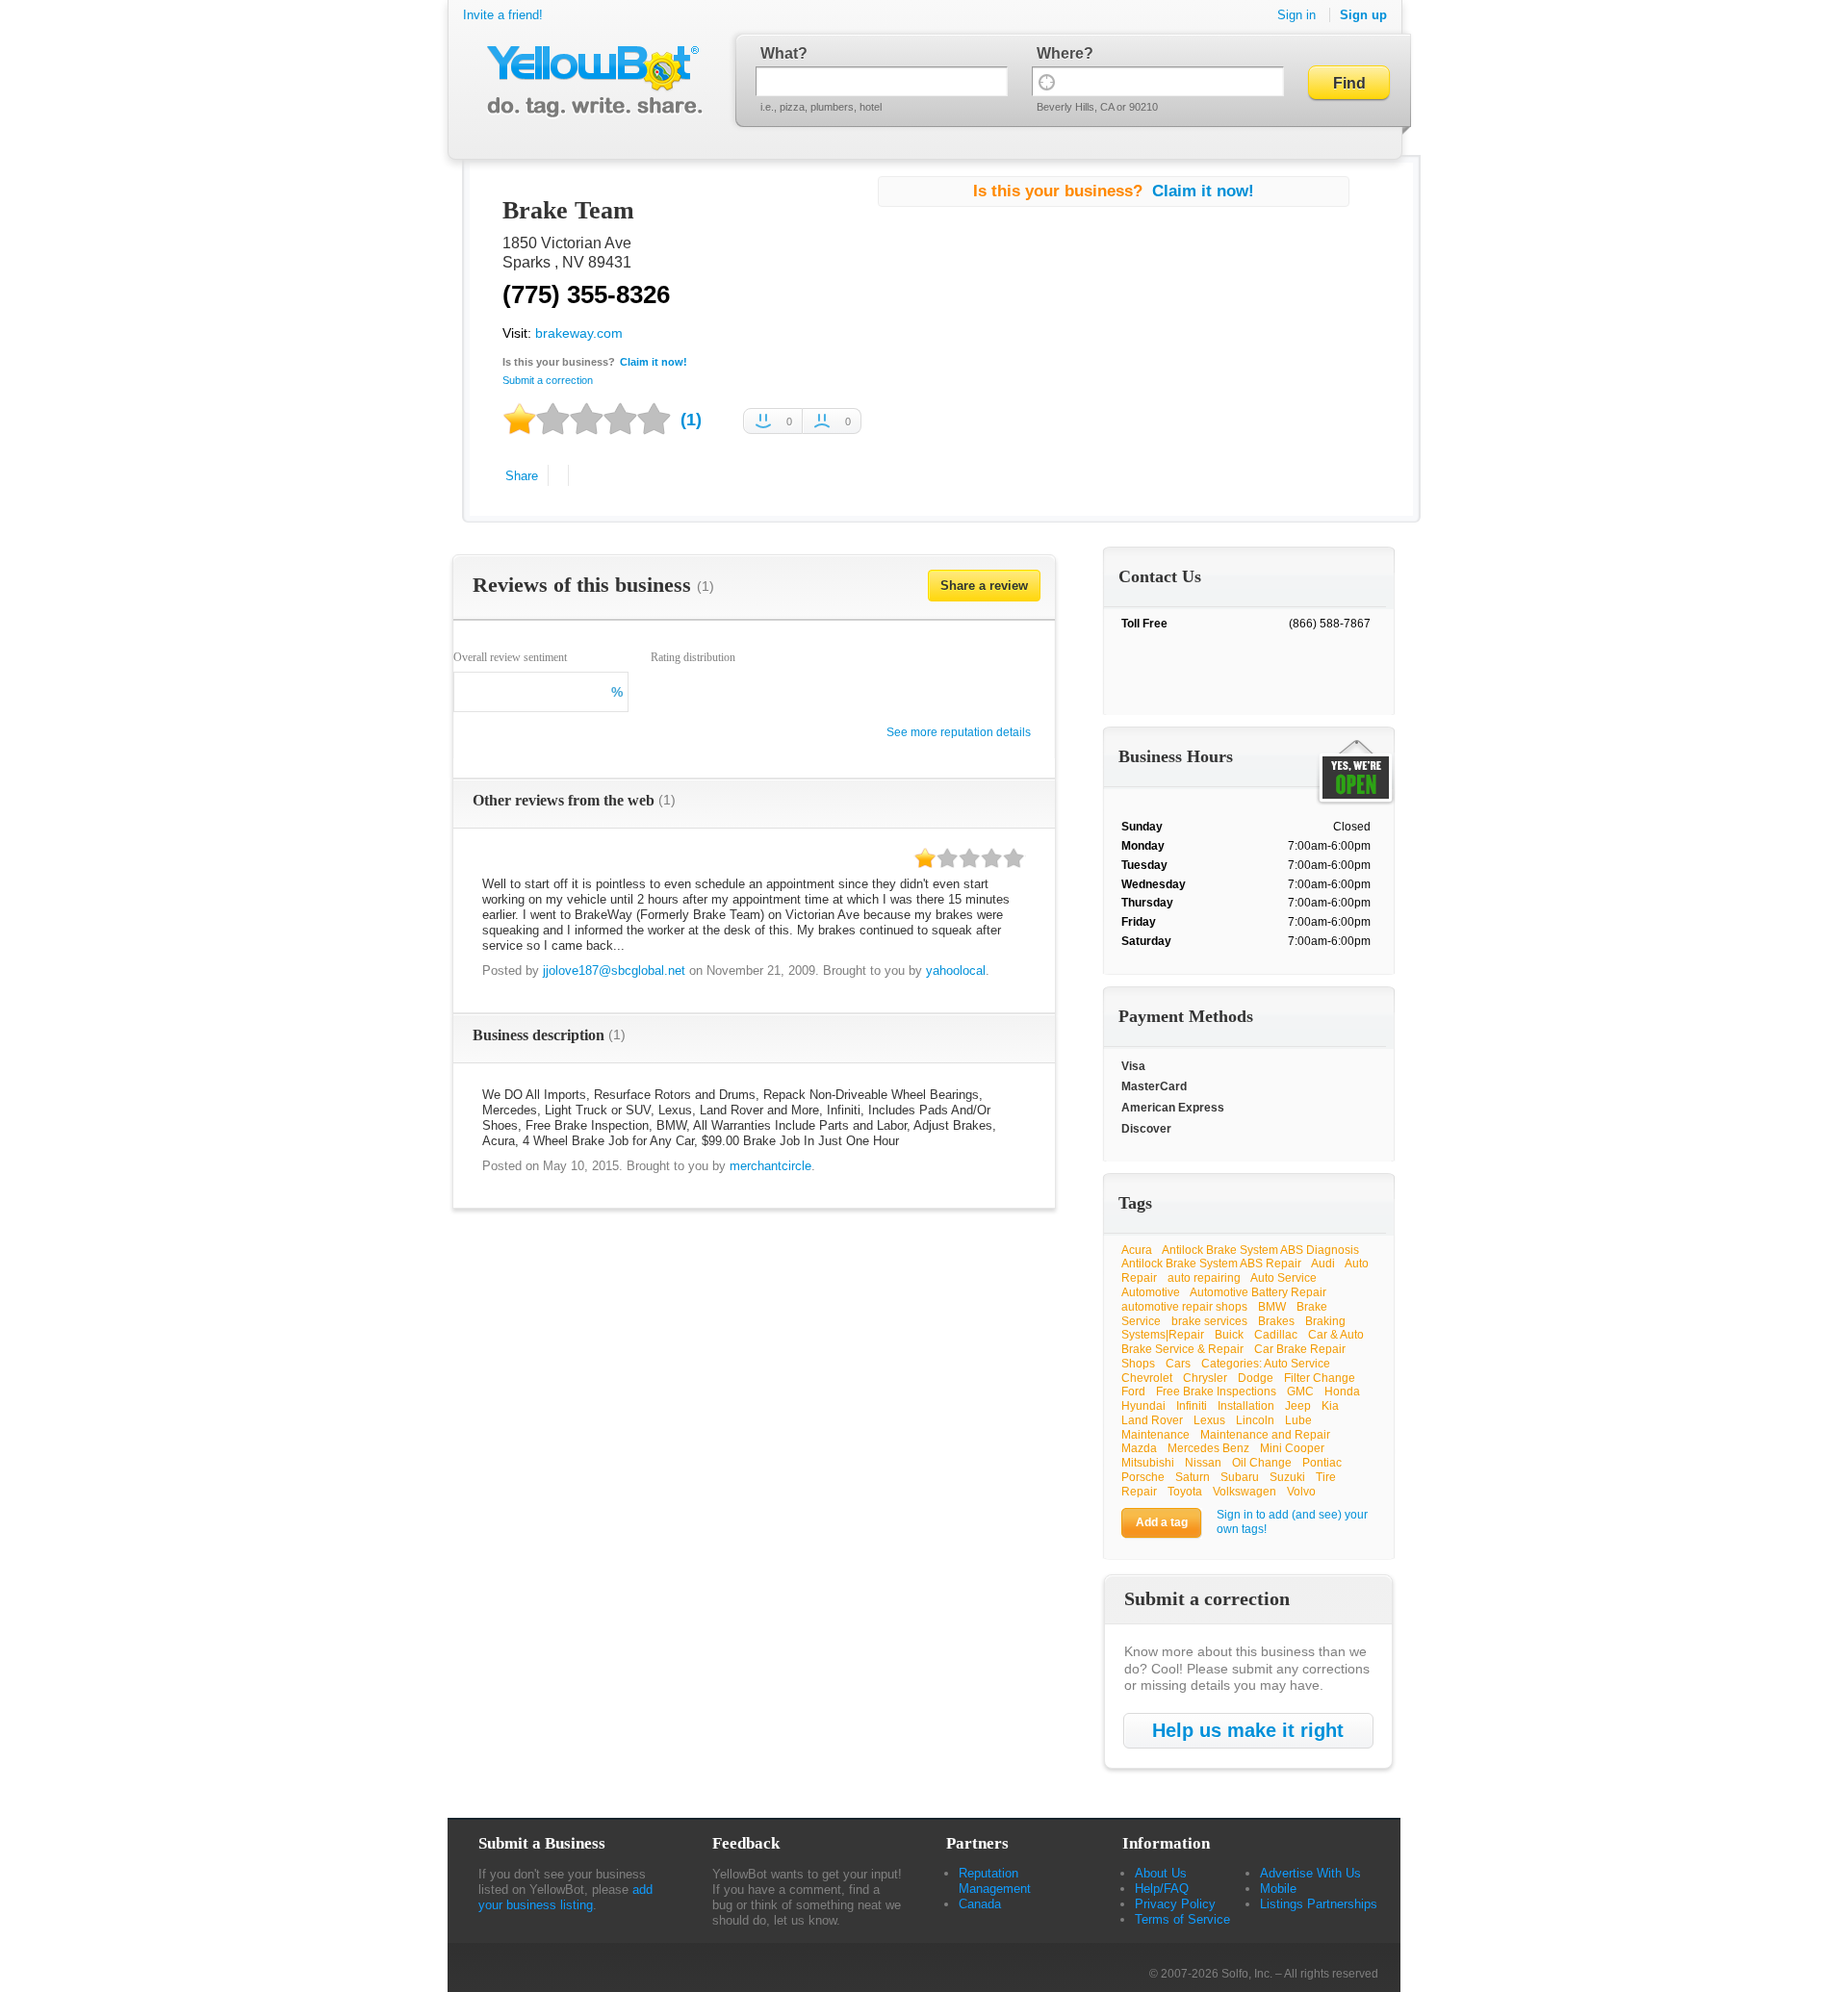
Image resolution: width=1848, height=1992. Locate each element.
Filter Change (1320, 1378)
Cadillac (1276, 1335)
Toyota (1185, 1492)
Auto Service (1283, 1278)
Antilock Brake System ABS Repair (1211, 1264)
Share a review (984, 586)
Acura (1137, 1250)
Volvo (1301, 1492)
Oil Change (1262, 1463)
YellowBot (590, 82)
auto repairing (1204, 1278)
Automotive (1151, 1292)
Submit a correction (548, 380)
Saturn (1193, 1477)
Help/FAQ (1162, 1889)
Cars (1178, 1364)
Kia (1330, 1406)
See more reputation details (959, 732)
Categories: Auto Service (1266, 1364)
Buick (1229, 1335)
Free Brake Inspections (1216, 1392)
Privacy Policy (1175, 1904)
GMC (1300, 1392)
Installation (1246, 1406)
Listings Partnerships (1319, 1904)
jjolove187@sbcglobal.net (614, 970)
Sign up (1363, 15)
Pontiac (1322, 1463)
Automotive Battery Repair (1258, 1292)
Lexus (1209, 1420)
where (1060, 53)
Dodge (1256, 1378)
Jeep (1298, 1406)
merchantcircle (770, 1166)
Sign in (1296, 15)
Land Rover (1152, 1420)
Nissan (1203, 1463)
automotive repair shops (1184, 1307)
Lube (1298, 1420)
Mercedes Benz (1208, 1448)
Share (522, 476)
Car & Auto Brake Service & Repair (1243, 1342)
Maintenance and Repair (1265, 1435)
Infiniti (1192, 1406)
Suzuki (1287, 1477)
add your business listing (565, 1897)
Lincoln (1255, 1420)
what (779, 53)
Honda (1342, 1392)
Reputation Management (995, 1881)
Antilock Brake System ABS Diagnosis (1260, 1250)
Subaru (1240, 1477)
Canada (980, 1904)
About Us (1161, 1873)
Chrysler (1205, 1378)
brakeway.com (579, 333)
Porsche (1143, 1477)
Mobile (1278, 1889)
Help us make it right (1248, 1730)
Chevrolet (1147, 1378)
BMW (1272, 1307)
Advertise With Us (1310, 1873)
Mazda (1139, 1448)
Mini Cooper (1292, 1448)
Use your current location (1047, 81)
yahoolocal (956, 970)
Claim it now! (654, 362)
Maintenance (1155, 1435)
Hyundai (1143, 1406)
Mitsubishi (1148, 1463)
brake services (1209, 1321)
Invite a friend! (503, 15)
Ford (1133, 1392)
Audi (1323, 1264)
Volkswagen (1245, 1492)
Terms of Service (1182, 1919)
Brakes (1276, 1321)
